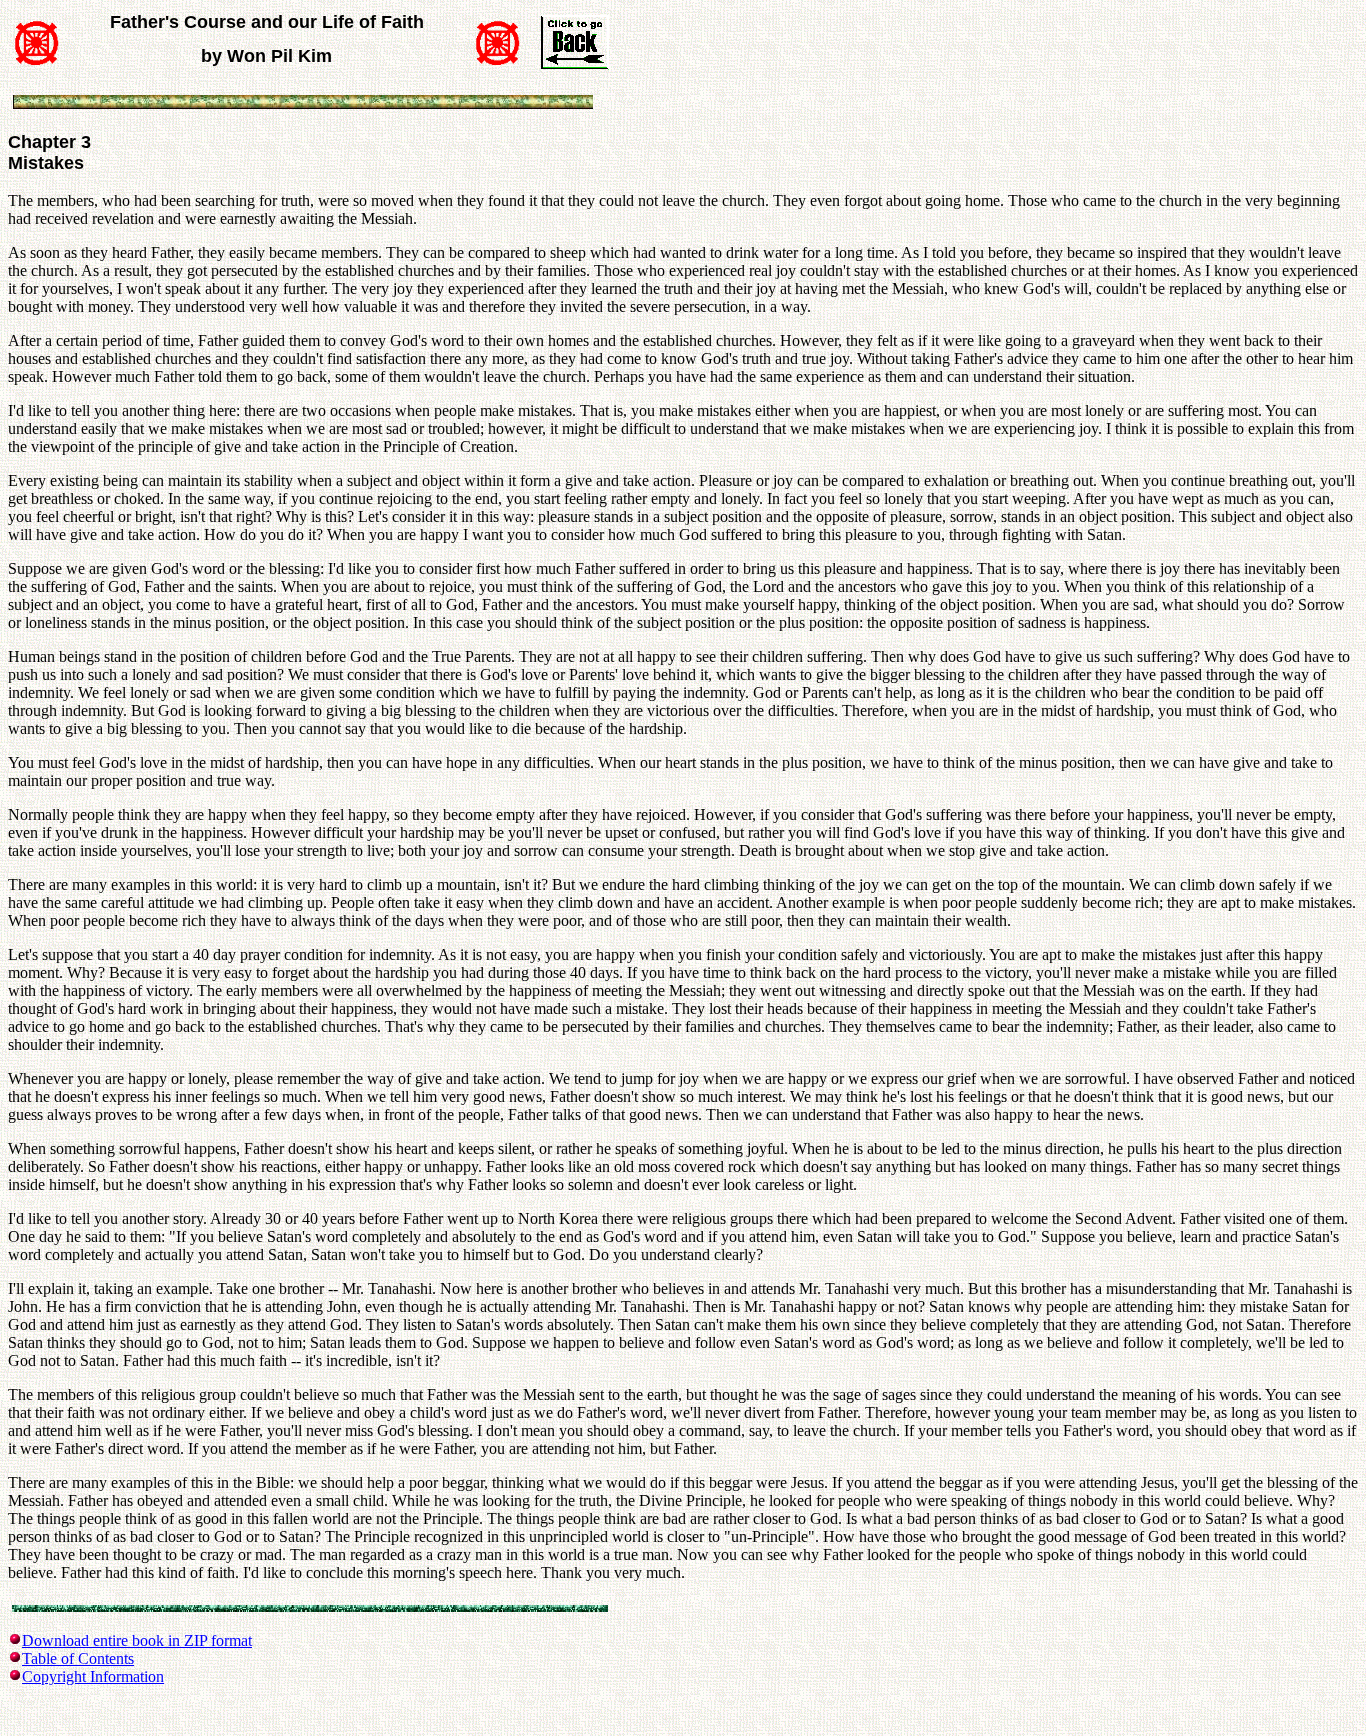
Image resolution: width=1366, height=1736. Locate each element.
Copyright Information (93, 1676)
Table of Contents (78, 1658)
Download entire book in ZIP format (137, 1640)
